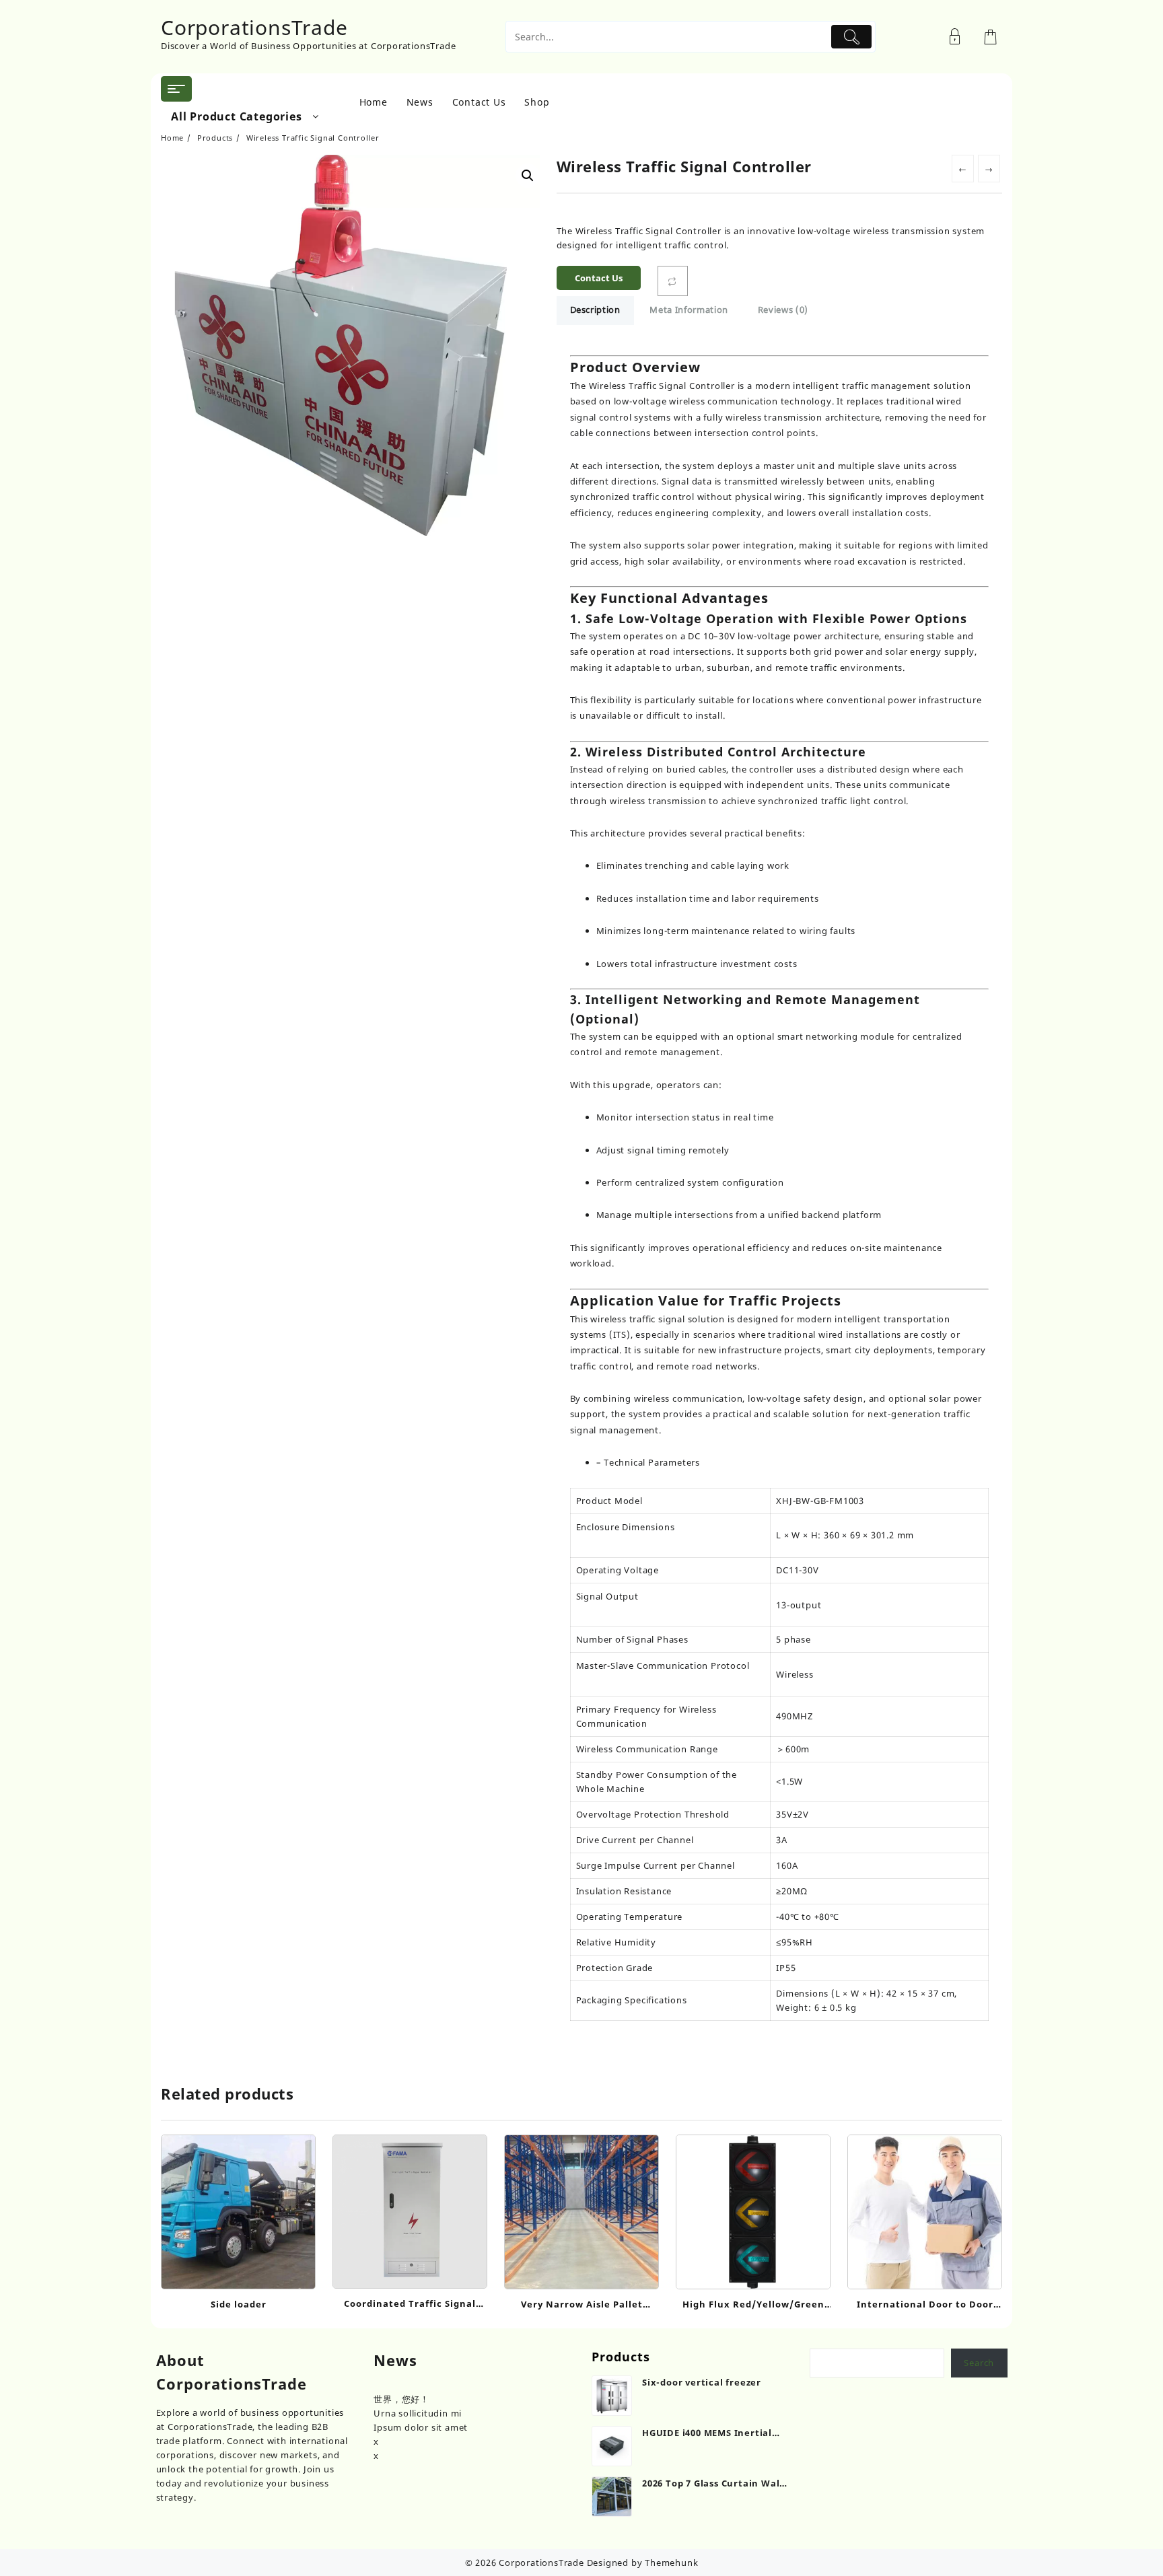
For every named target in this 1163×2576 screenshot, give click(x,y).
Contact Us (599, 278)
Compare (673, 281)
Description (595, 310)
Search (979, 2363)
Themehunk (671, 2563)
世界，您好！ (401, 2399)
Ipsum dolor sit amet (421, 2427)
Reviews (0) (783, 310)
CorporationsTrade (254, 27)
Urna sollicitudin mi (418, 2413)
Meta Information (689, 310)
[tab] (595, 311)
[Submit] (852, 37)
